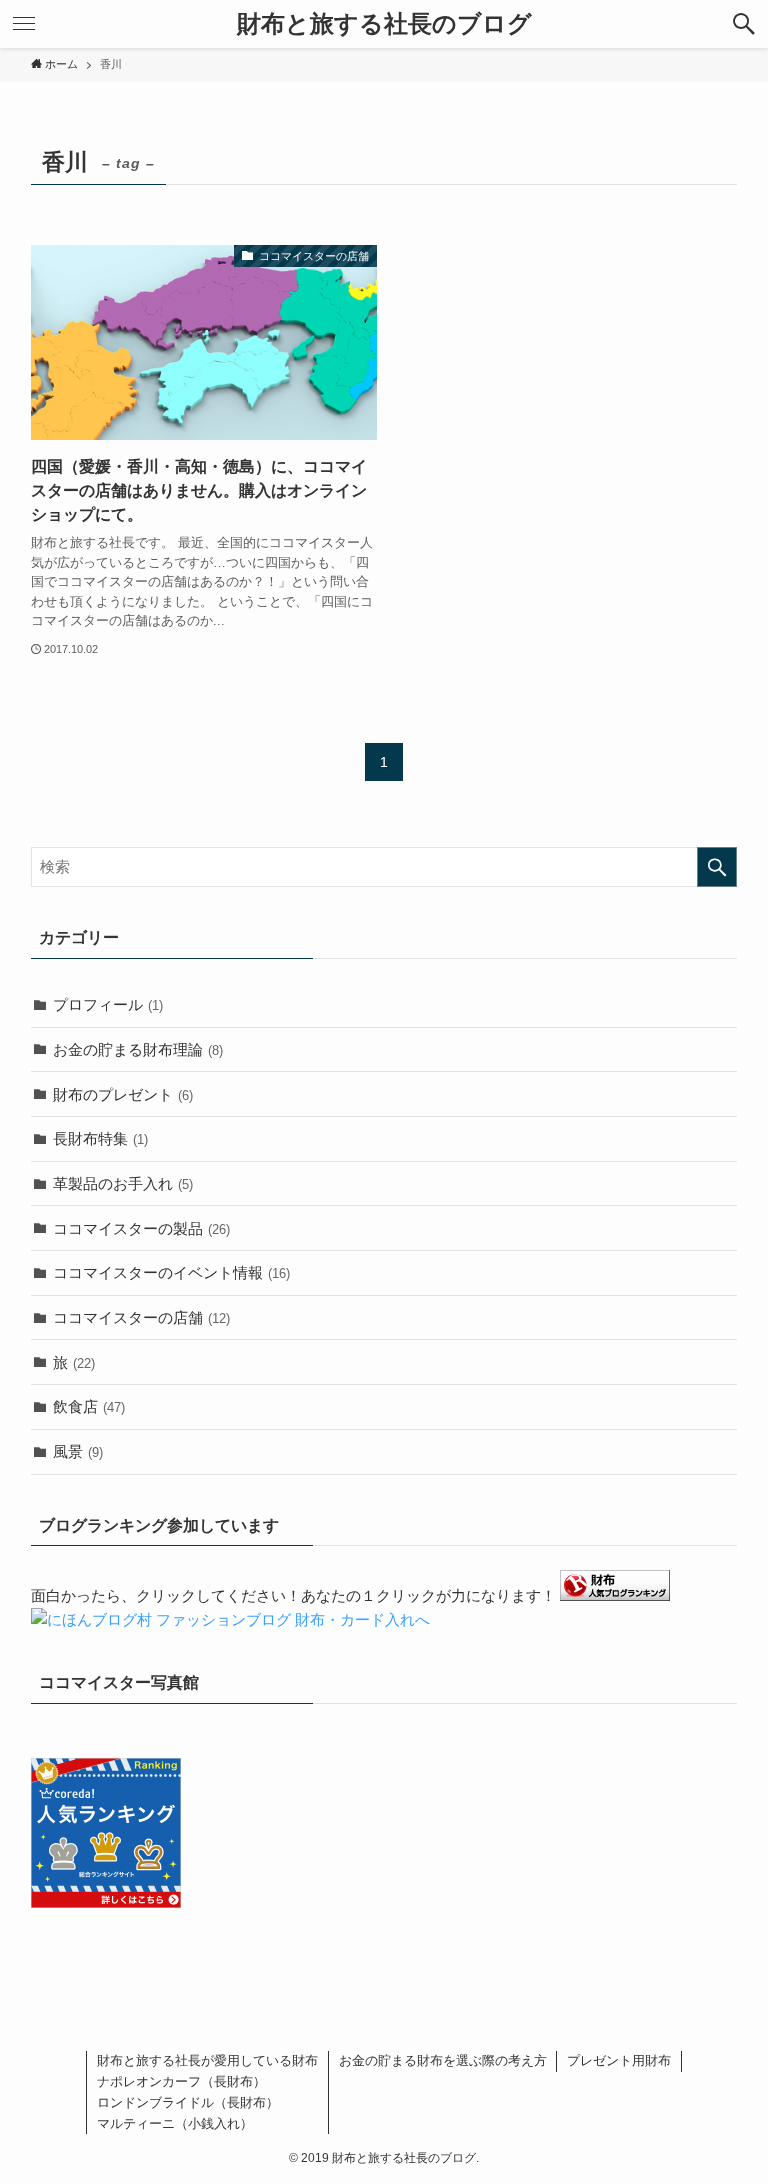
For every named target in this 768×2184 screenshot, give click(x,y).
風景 (78, 1451)
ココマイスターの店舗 (141, 1317)
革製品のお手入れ (123, 1183)
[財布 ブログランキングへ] (615, 1595)
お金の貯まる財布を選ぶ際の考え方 (443, 2060)
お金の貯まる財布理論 (138, 1049)
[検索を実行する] (717, 867)
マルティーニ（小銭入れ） (175, 2123)
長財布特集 (100, 1138)
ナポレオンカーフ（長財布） (181, 2081)
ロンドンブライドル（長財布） (188, 2102)
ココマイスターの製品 (141, 1228)
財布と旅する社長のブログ (384, 24)
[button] (744, 24)
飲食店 (89, 1406)
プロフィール (108, 1004)
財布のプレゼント (123, 1094)
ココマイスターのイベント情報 (171, 1272)
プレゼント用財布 (619, 2060)
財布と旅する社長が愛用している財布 (207, 2060)
